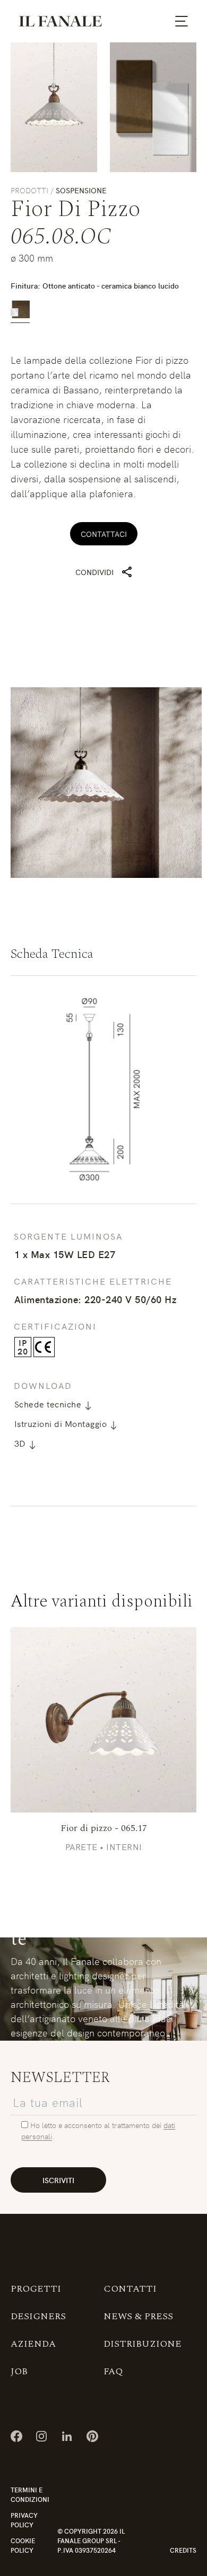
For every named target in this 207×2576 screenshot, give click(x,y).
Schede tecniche (49, 1404)
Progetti (36, 2289)
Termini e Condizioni (30, 2494)
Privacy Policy (24, 2520)
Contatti (130, 2289)
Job (19, 2371)
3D (21, 1443)
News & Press (138, 2316)
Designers (38, 2316)
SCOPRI (103, 1720)
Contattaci (104, 534)
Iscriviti (58, 2180)
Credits (183, 2550)
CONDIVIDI (94, 572)
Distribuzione (143, 2344)
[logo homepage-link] (61, 21)
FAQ (113, 2371)
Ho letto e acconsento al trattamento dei (97, 2125)
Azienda (33, 2344)
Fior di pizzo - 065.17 (104, 1828)
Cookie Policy (23, 2545)
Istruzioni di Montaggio (62, 1423)
